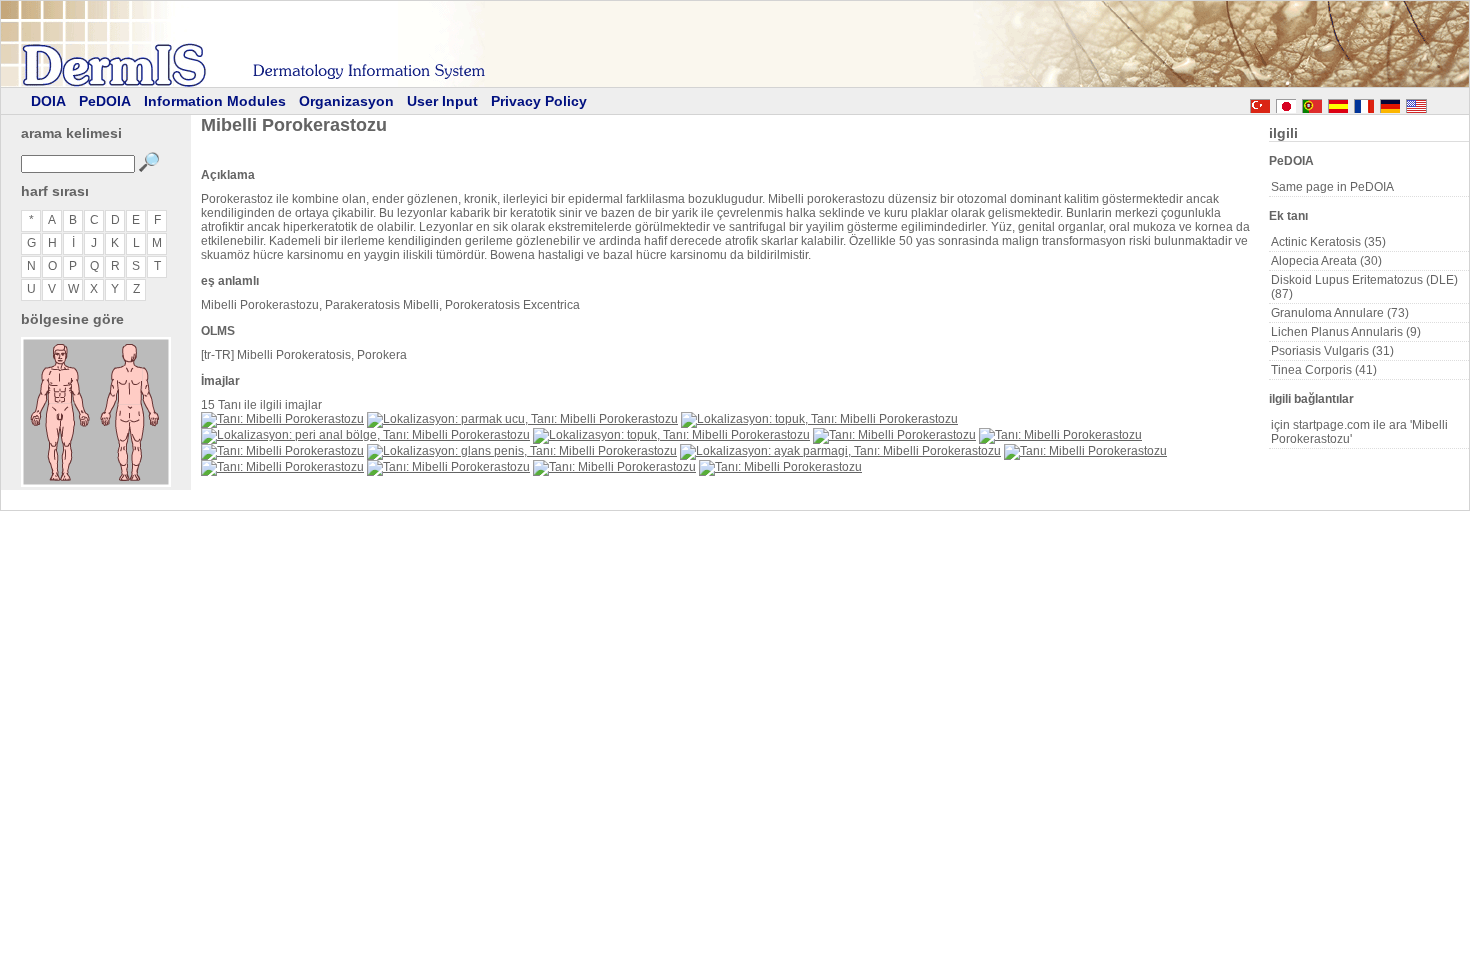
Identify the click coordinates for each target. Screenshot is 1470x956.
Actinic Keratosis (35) (1328, 242)
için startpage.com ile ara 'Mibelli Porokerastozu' (1359, 432)
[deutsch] (1390, 103)
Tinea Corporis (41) (1324, 370)
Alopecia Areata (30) (1326, 261)
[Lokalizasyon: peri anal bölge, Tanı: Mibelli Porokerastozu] (365, 435)
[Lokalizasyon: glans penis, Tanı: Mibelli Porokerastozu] (522, 451)
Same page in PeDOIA (1332, 187)
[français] (1364, 103)
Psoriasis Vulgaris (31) (1332, 351)
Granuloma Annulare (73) (1340, 313)
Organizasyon (346, 101)
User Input (442, 101)
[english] (1436, 103)
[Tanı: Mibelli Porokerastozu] (282, 419)
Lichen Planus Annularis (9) (1346, 332)
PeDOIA (105, 101)
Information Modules (215, 101)
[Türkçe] (1260, 103)
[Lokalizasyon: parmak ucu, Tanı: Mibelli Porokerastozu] (522, 419)
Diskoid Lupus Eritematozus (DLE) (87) (1364, 287)
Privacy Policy (539, 101)
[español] (1338, 103)
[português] (1312, 103)
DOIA (48, 101)
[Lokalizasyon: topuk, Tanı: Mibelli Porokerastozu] (819, 419)
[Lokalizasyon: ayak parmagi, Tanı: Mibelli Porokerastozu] (840, 451)
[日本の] (1286, 103)
